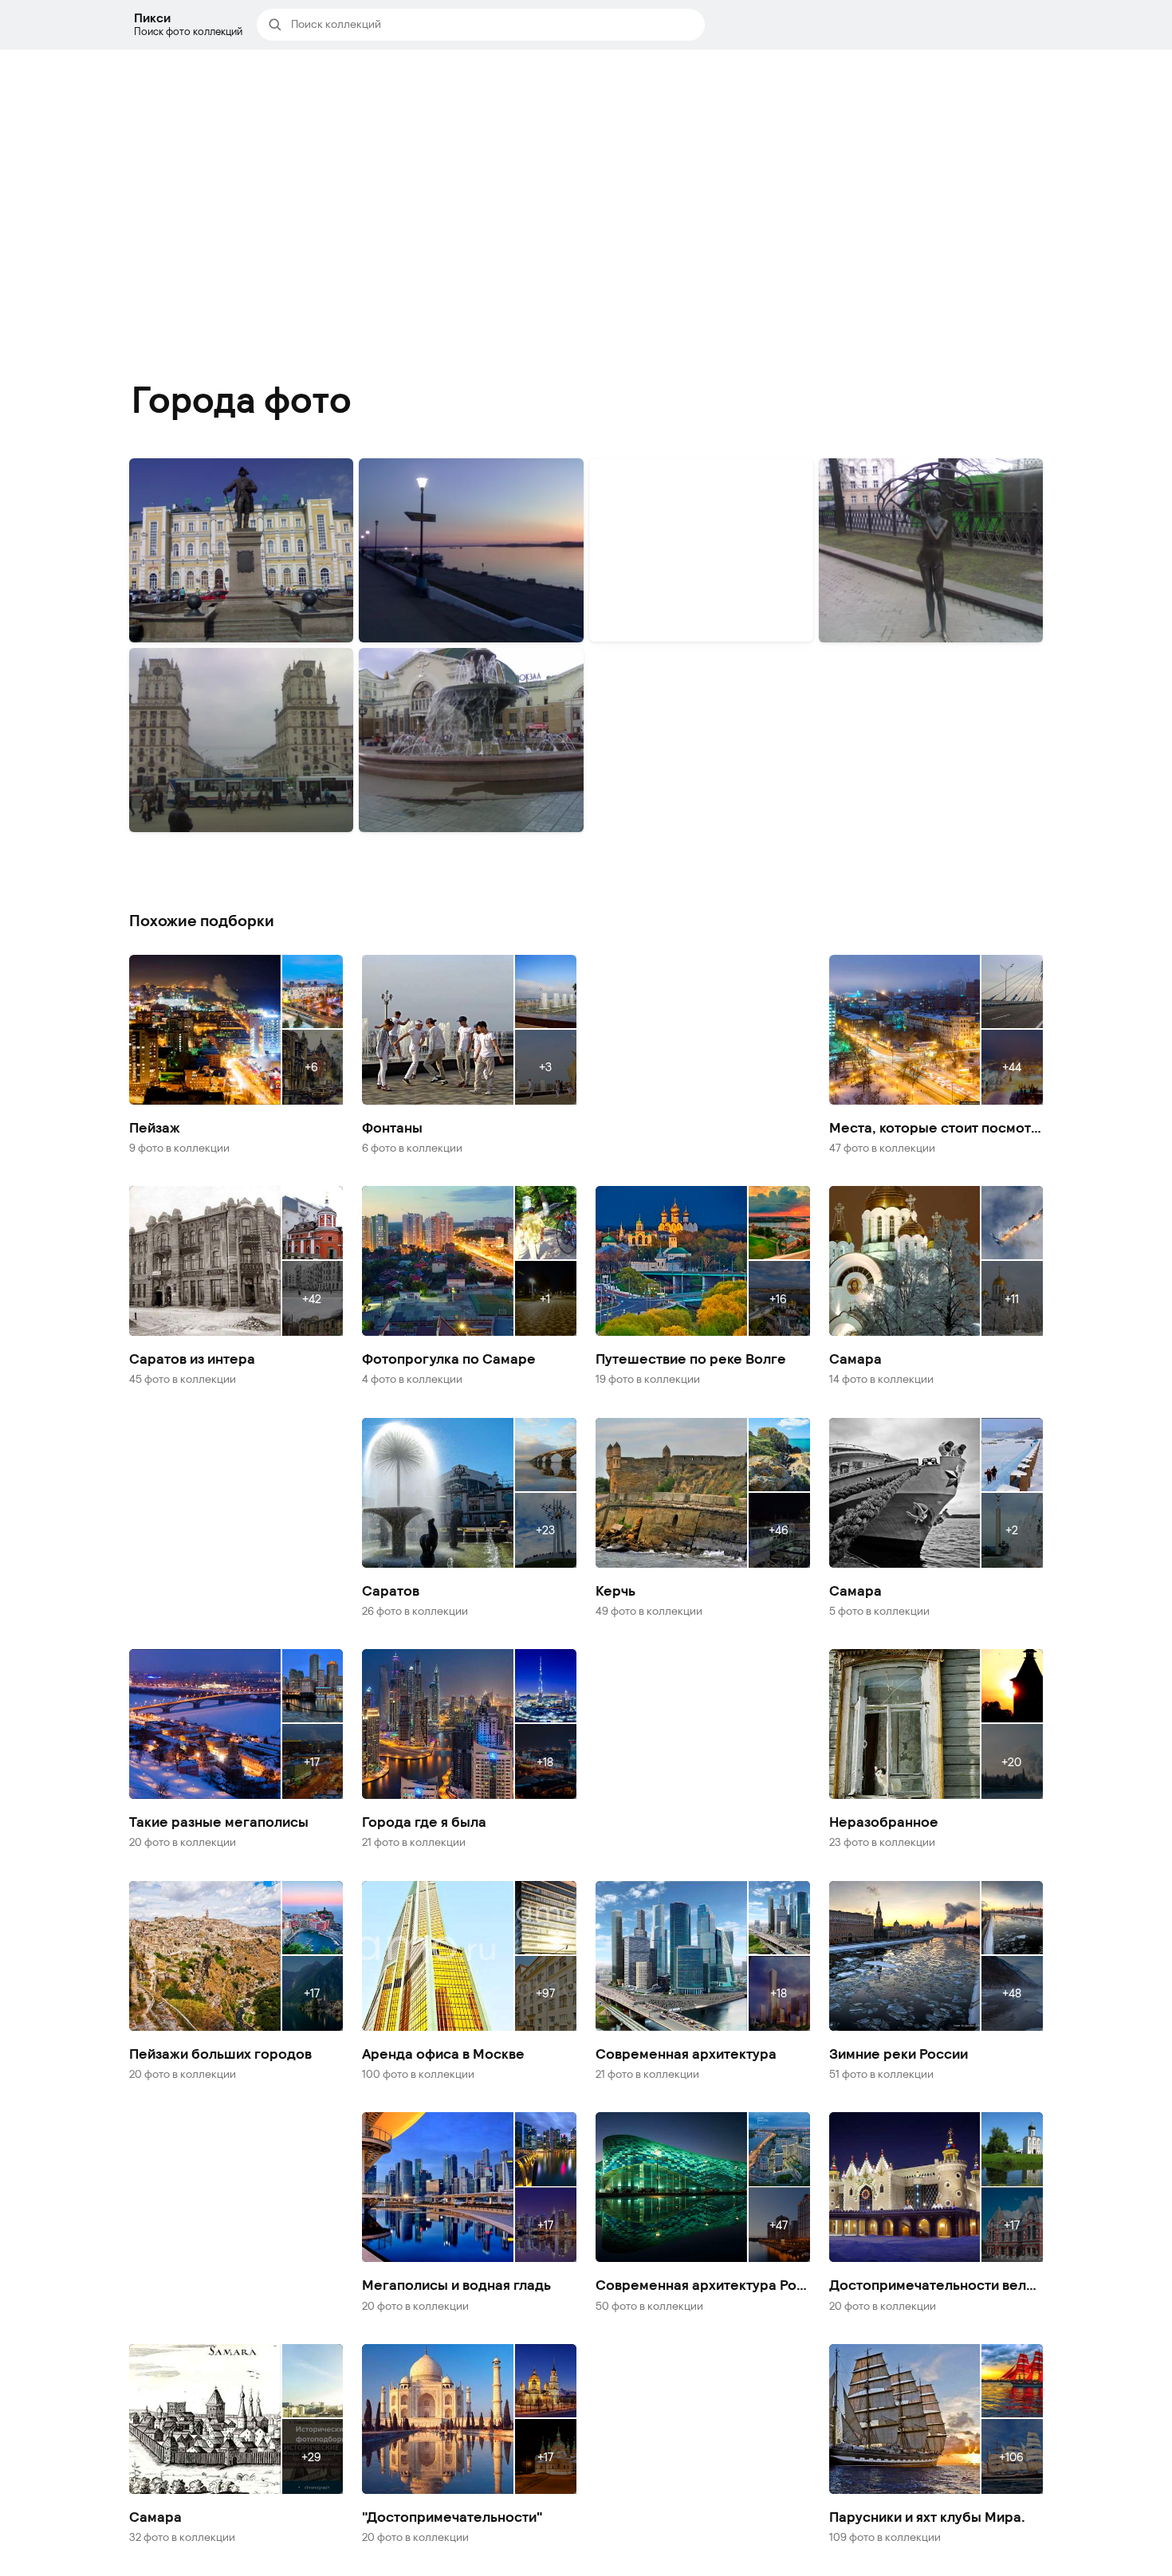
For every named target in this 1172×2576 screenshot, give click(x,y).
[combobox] (493, 25)
